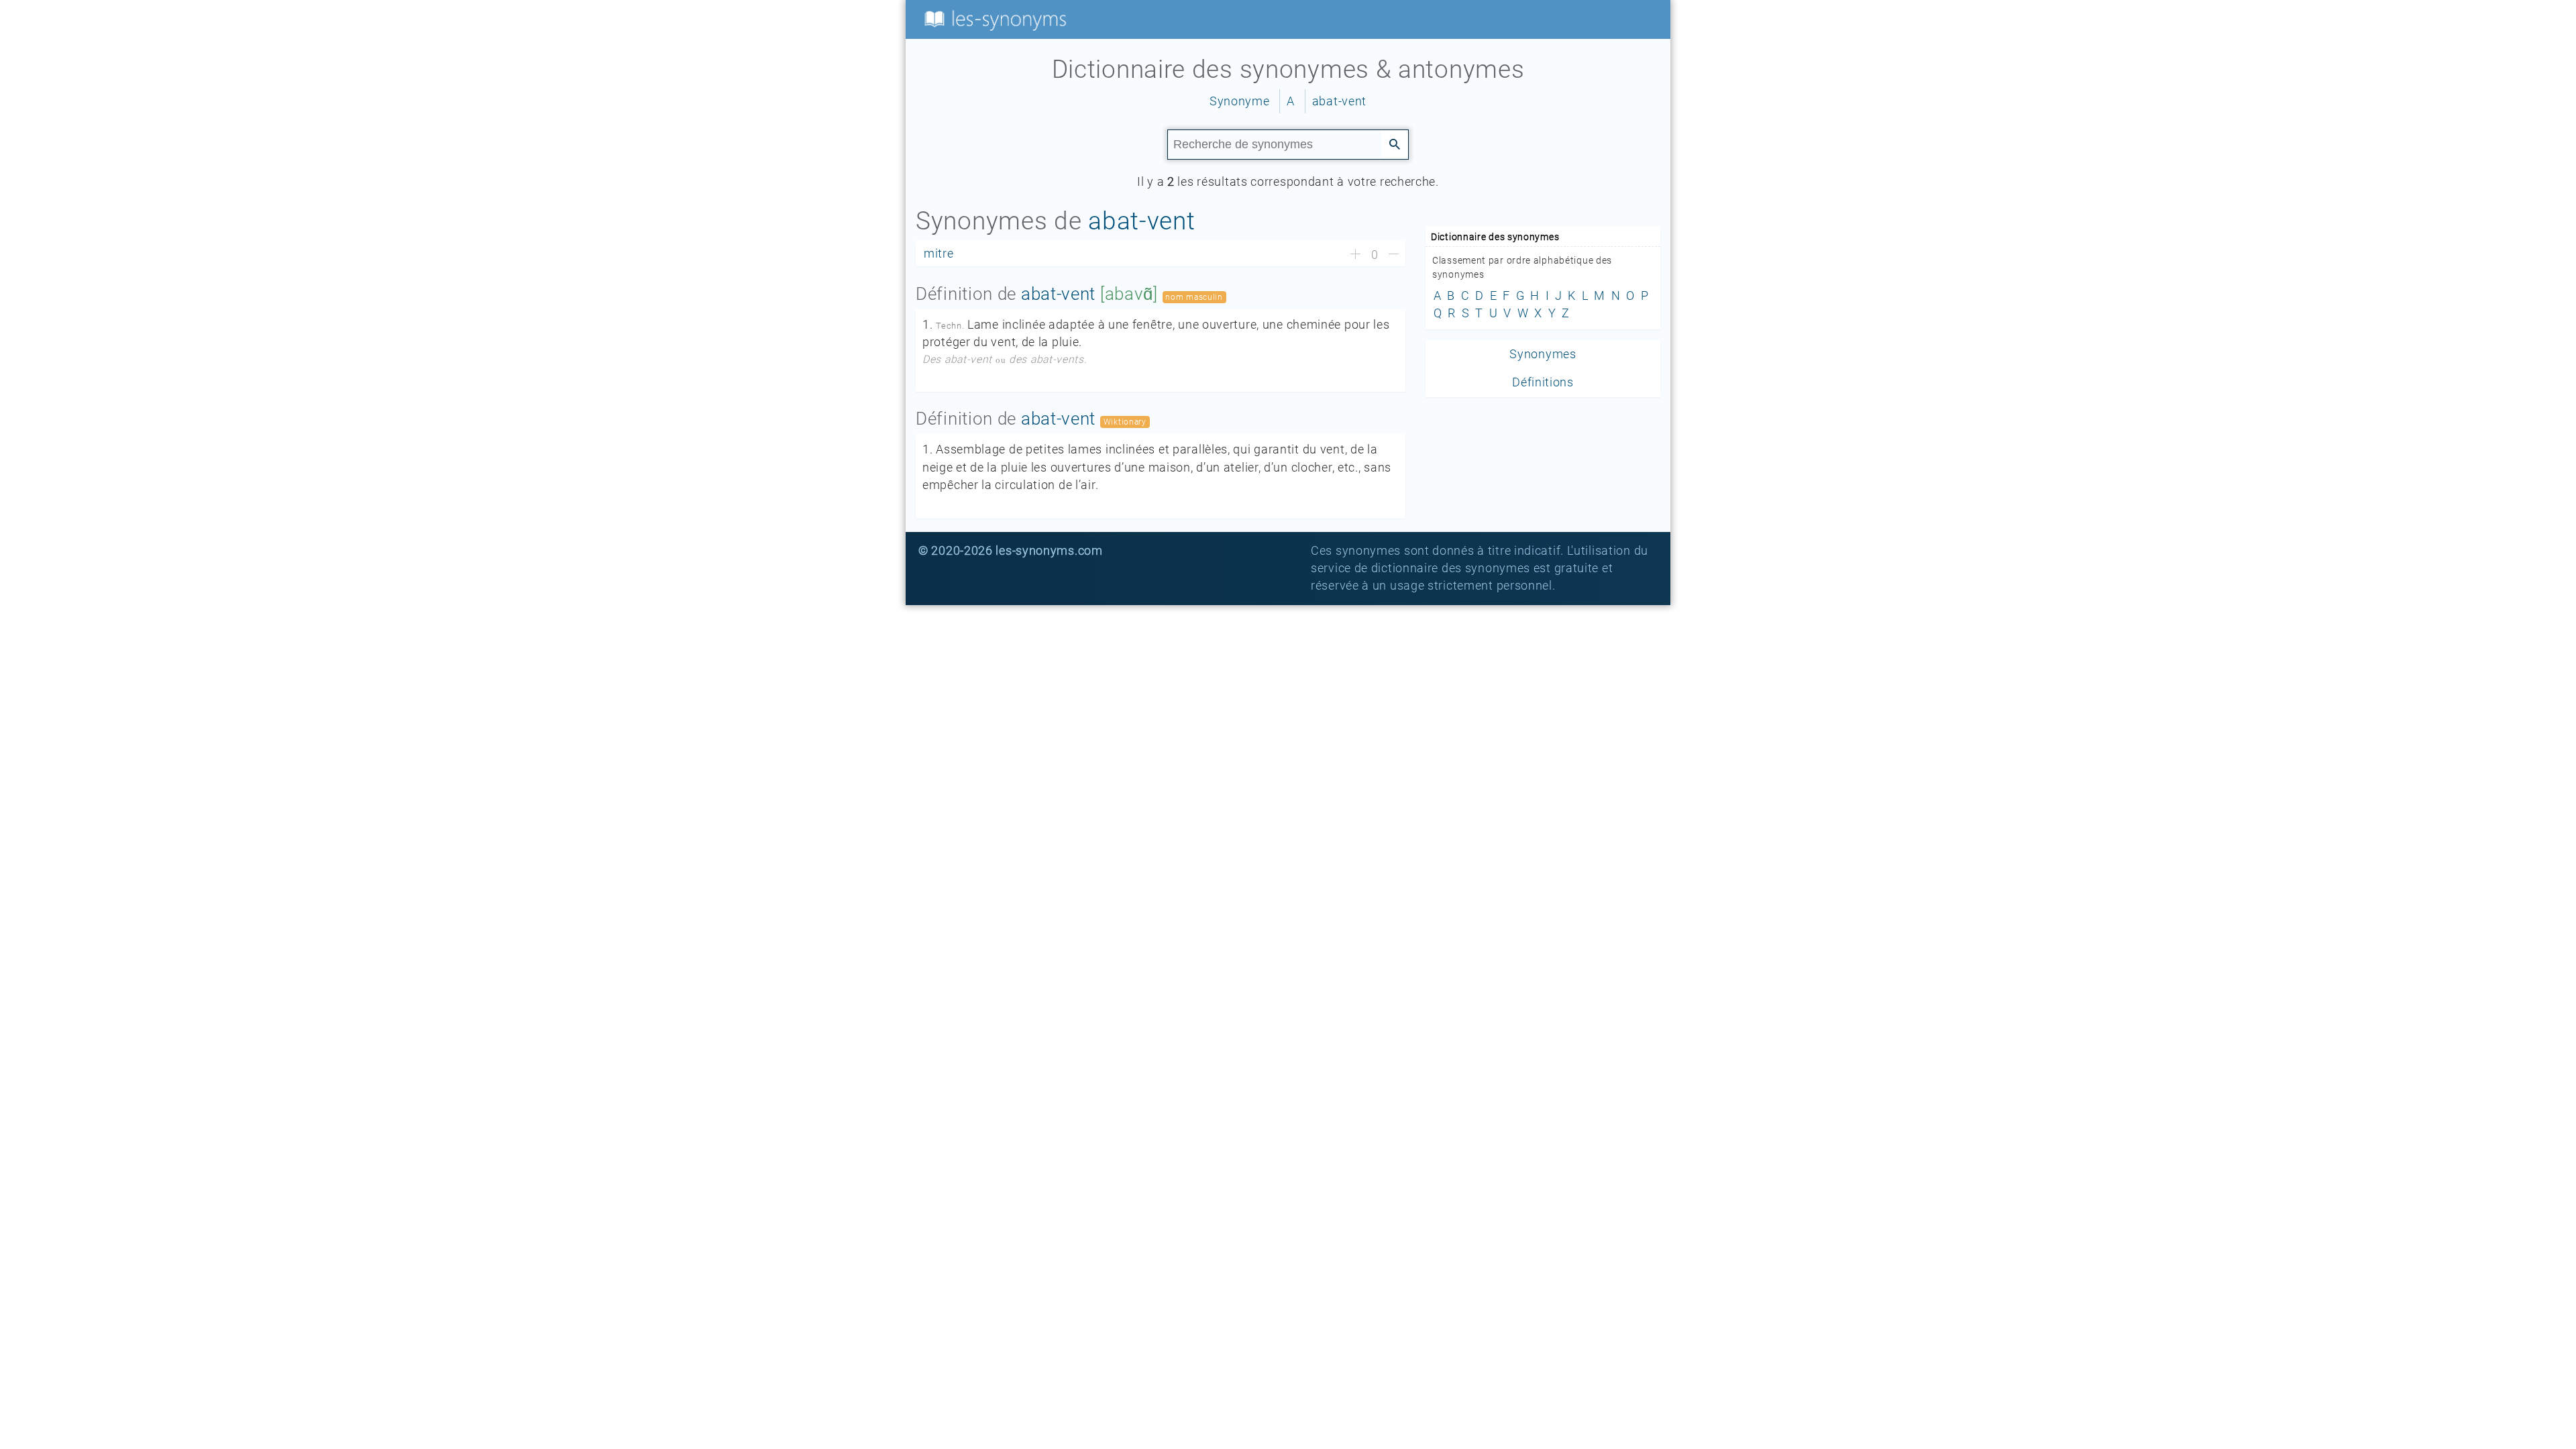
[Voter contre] (1394, 255)
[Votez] (1355, 255)
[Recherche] (1395, 144)
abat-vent (1339, 101)
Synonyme (1240, 101)
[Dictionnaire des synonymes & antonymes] (993, 19)
